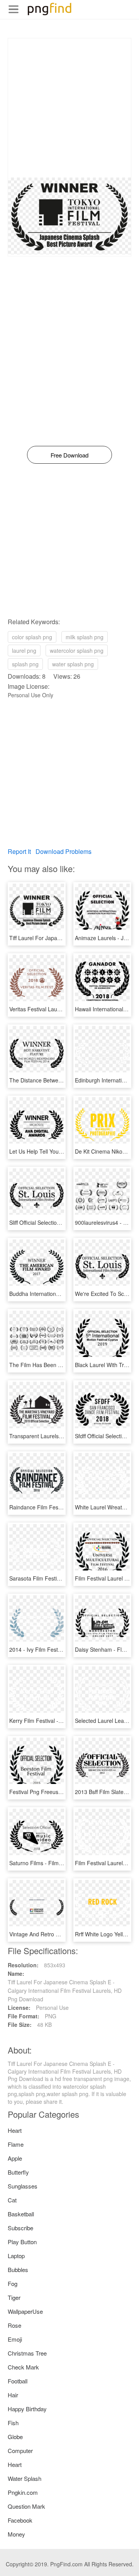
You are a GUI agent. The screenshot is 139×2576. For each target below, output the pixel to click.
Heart (15, 2130)
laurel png (24, 650)
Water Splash (25, 2478)
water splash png (73, 664)
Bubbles (18, 2270)
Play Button (22, 2242)
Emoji (15, 2339)
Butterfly (18, 2172)
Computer (20, 2451)
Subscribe (20, 2228)
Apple (15, 2158)
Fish (13, 2423)
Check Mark (23, 2367)
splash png (25, 664)
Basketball (21, 2214)
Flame (16, 2144)
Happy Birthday (27, 2409)
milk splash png (85, 637)
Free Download (69, 455)
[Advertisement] (69, 108)
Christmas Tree (27, 2353)
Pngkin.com (23, 2492)
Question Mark (26, 2506)
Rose (14, 2325)
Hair (13, 2395)
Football (18, 2381)
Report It (19, 851)
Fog (13, 2283)
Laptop (16, 2256)
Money (16, 2534)
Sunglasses (23, 2186)
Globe (15, 2437)
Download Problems (64, 851)
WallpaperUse (25, 2311)
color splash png (32, 637)
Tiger (14, 2297)
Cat (12, 2200)
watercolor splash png (77, 650)
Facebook (20, 2520)
